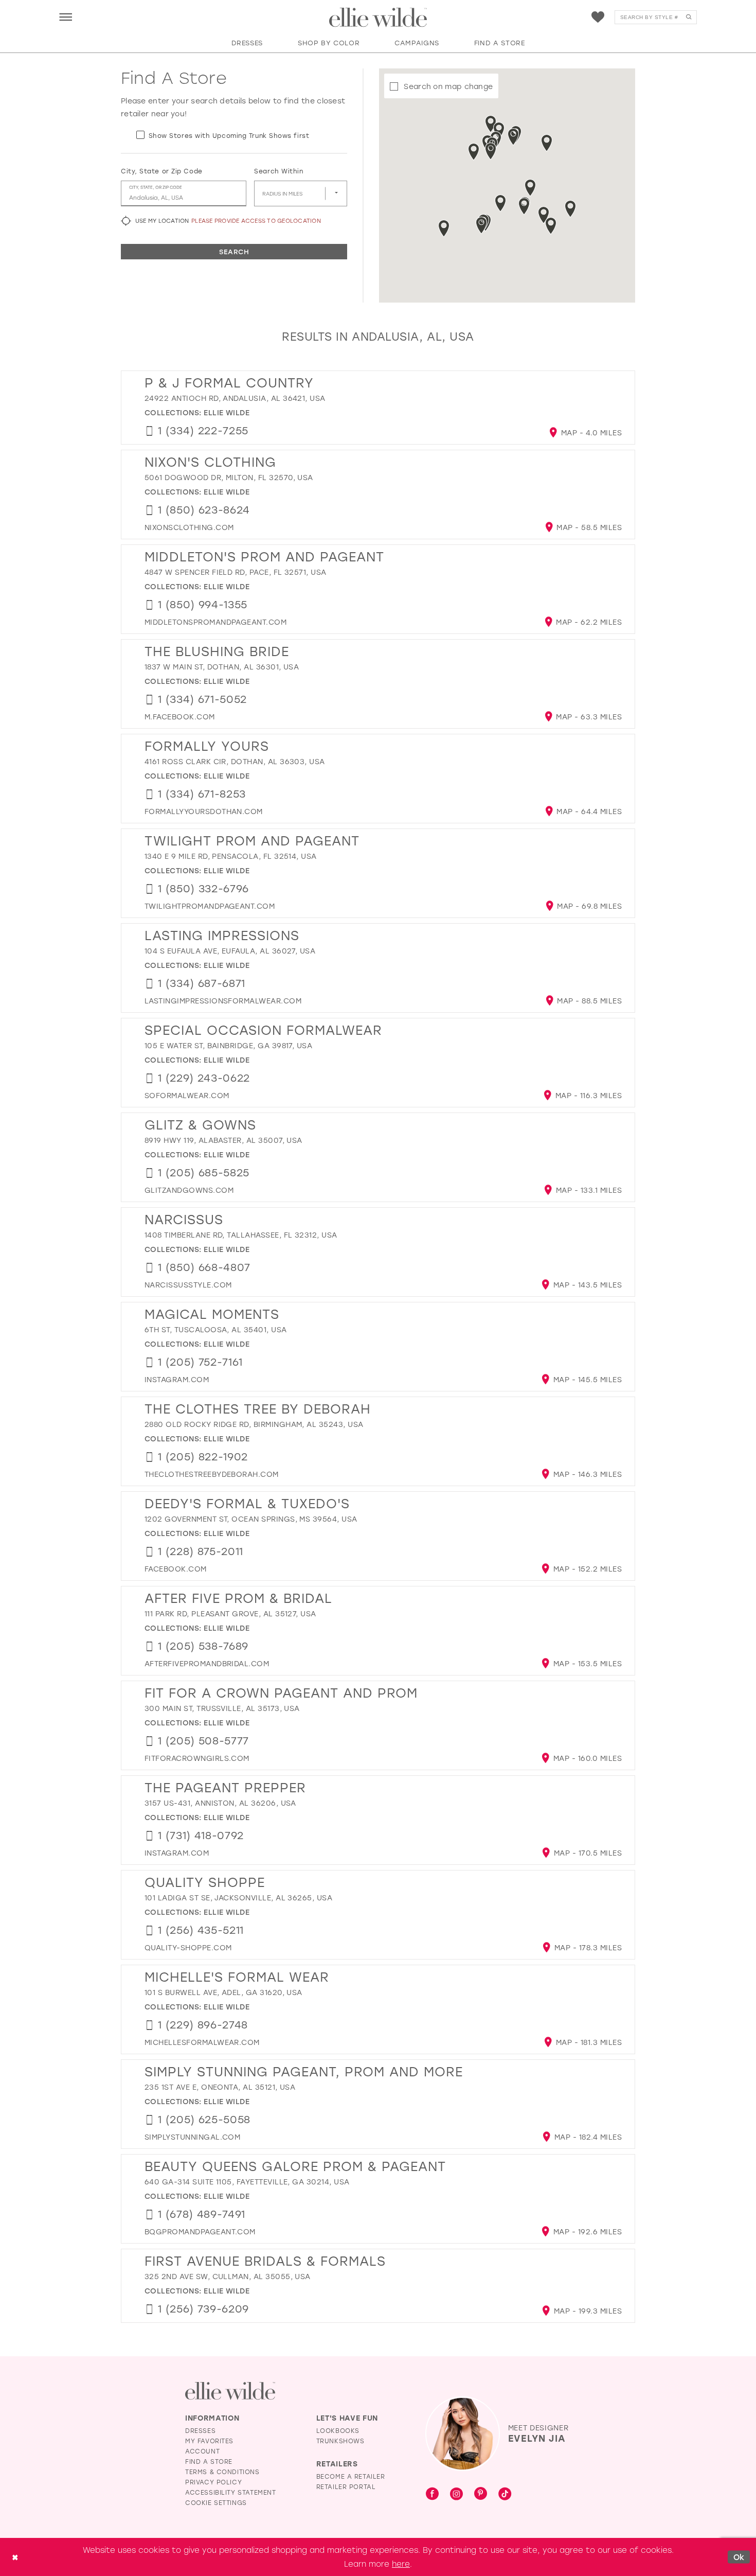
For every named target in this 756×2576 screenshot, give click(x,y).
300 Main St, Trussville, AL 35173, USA (222, 1708)
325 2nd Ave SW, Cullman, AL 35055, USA (228, 2276)
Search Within (278, 171)
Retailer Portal (346, 2486)
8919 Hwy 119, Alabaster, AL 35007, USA (223, 1140)
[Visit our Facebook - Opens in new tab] (432, 2494)
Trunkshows (340, 2441)
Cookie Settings (216, 2502)
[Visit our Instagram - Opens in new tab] (456, 2494)
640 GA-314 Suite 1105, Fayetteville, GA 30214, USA (247, 2182)
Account (202, 2451)
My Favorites (209, 2441)
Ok (739, 2557)
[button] (66, 17)
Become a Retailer (351, 2476)
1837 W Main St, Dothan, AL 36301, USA (222, 667)
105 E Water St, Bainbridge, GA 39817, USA (228, 1045)
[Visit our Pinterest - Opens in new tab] (481, 2494)
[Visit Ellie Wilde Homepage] (230, 2391)
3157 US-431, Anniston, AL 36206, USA (220, 1803)
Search (234, 251)
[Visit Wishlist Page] (598, 17)
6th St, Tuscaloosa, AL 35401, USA (216, 1329)
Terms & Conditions (222, 2472)
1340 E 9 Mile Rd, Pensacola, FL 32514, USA (231, 856)
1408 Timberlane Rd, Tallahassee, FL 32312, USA (241, 1235)
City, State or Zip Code (162, 171)
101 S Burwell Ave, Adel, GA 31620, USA (223, 1992)
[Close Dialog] (15, 2557)
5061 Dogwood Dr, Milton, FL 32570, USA (229, 477)
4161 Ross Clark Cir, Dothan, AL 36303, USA (235, 761)
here (401, 2564)
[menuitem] (66, 17)
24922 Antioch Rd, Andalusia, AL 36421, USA (235, 398)
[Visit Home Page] (378, 17)
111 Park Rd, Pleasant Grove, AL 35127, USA (230, 1613)
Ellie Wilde (227, 412)
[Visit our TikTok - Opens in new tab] (505, 2494)
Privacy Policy (213, 2482)
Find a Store (209, 2461)
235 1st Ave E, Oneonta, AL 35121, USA (220, 2087)
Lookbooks (338, 2430)
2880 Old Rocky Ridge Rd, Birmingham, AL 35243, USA (254, 1424)
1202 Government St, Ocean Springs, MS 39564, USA (251, 1519)
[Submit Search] (688, 17)
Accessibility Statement (231, 2492)
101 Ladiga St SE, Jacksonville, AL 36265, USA (238, 1898)
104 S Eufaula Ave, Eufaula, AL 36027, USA (230, 951)
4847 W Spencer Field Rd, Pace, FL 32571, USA (236, 572)
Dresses (200, 2430)
